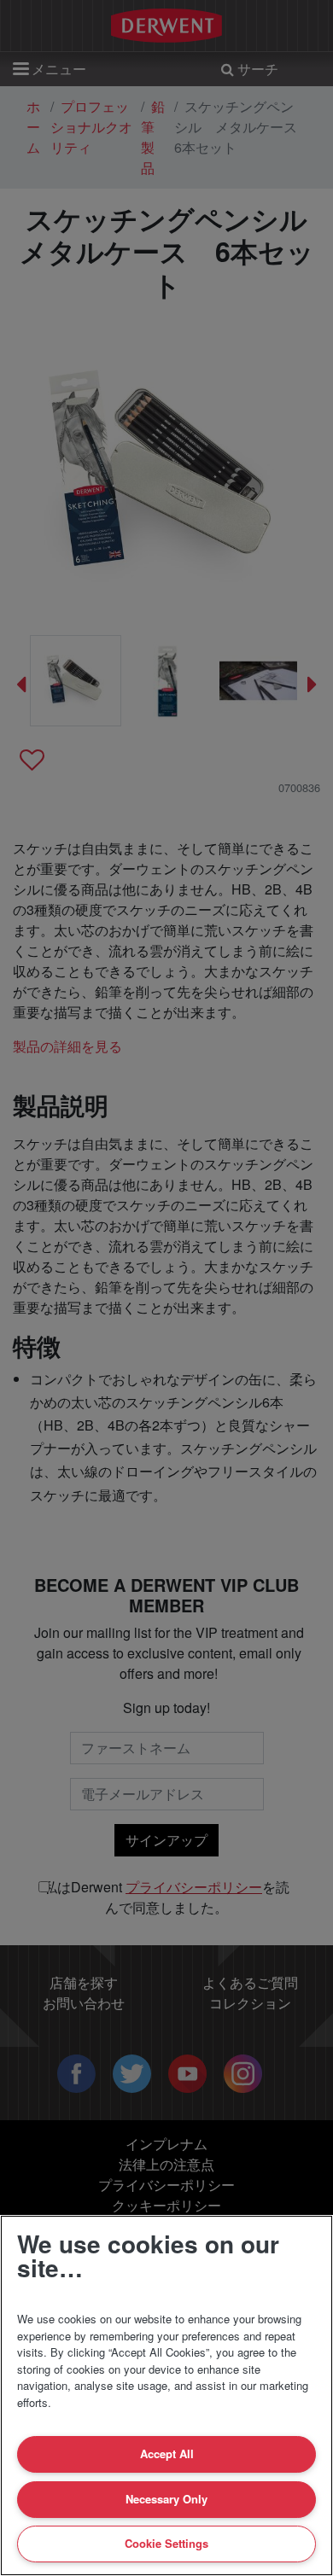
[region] (166, 2395)
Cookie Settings (166, 2543)
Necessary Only (166, 2499)
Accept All (167, 2454)
